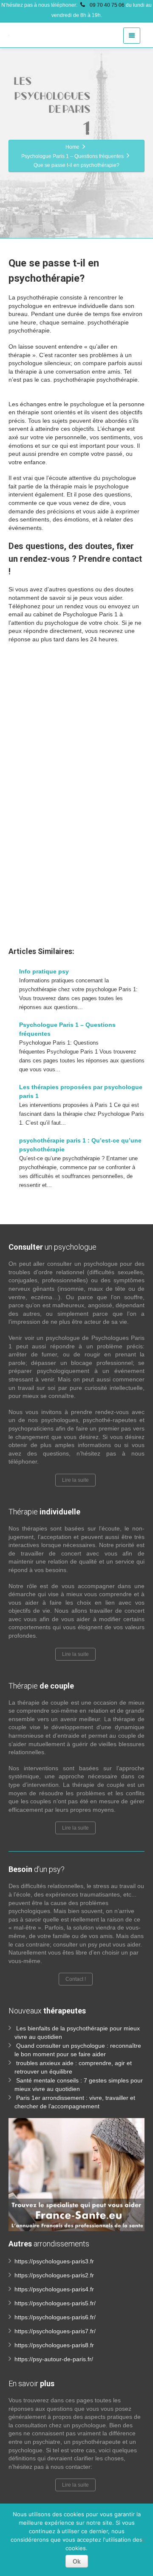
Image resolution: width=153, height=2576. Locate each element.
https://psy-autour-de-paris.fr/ (54, 2359)
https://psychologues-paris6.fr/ (55, 2317)
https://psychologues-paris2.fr (54, 2275)
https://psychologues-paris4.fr (54, 2289)
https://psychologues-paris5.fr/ (55, 2303)
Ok (77, 2561)
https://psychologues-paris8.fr (54, 2345)
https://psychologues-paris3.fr (54, 2261)
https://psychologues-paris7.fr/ (55, 2331)
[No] (142, 2540)
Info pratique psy (44, 971)
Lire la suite (75, 1480)
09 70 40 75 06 (106, 5)
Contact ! (76, 1979)
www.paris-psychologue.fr (45, 850)
